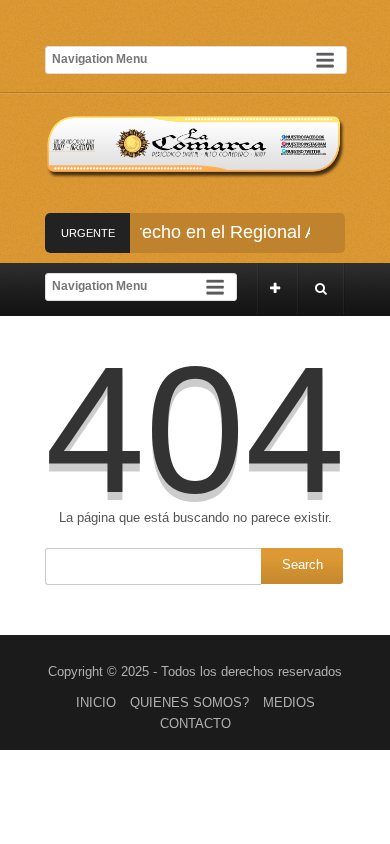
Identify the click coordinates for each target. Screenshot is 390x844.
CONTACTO (195, 723)
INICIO (96, 702)
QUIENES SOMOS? (189, 702)
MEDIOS (289, 702)
